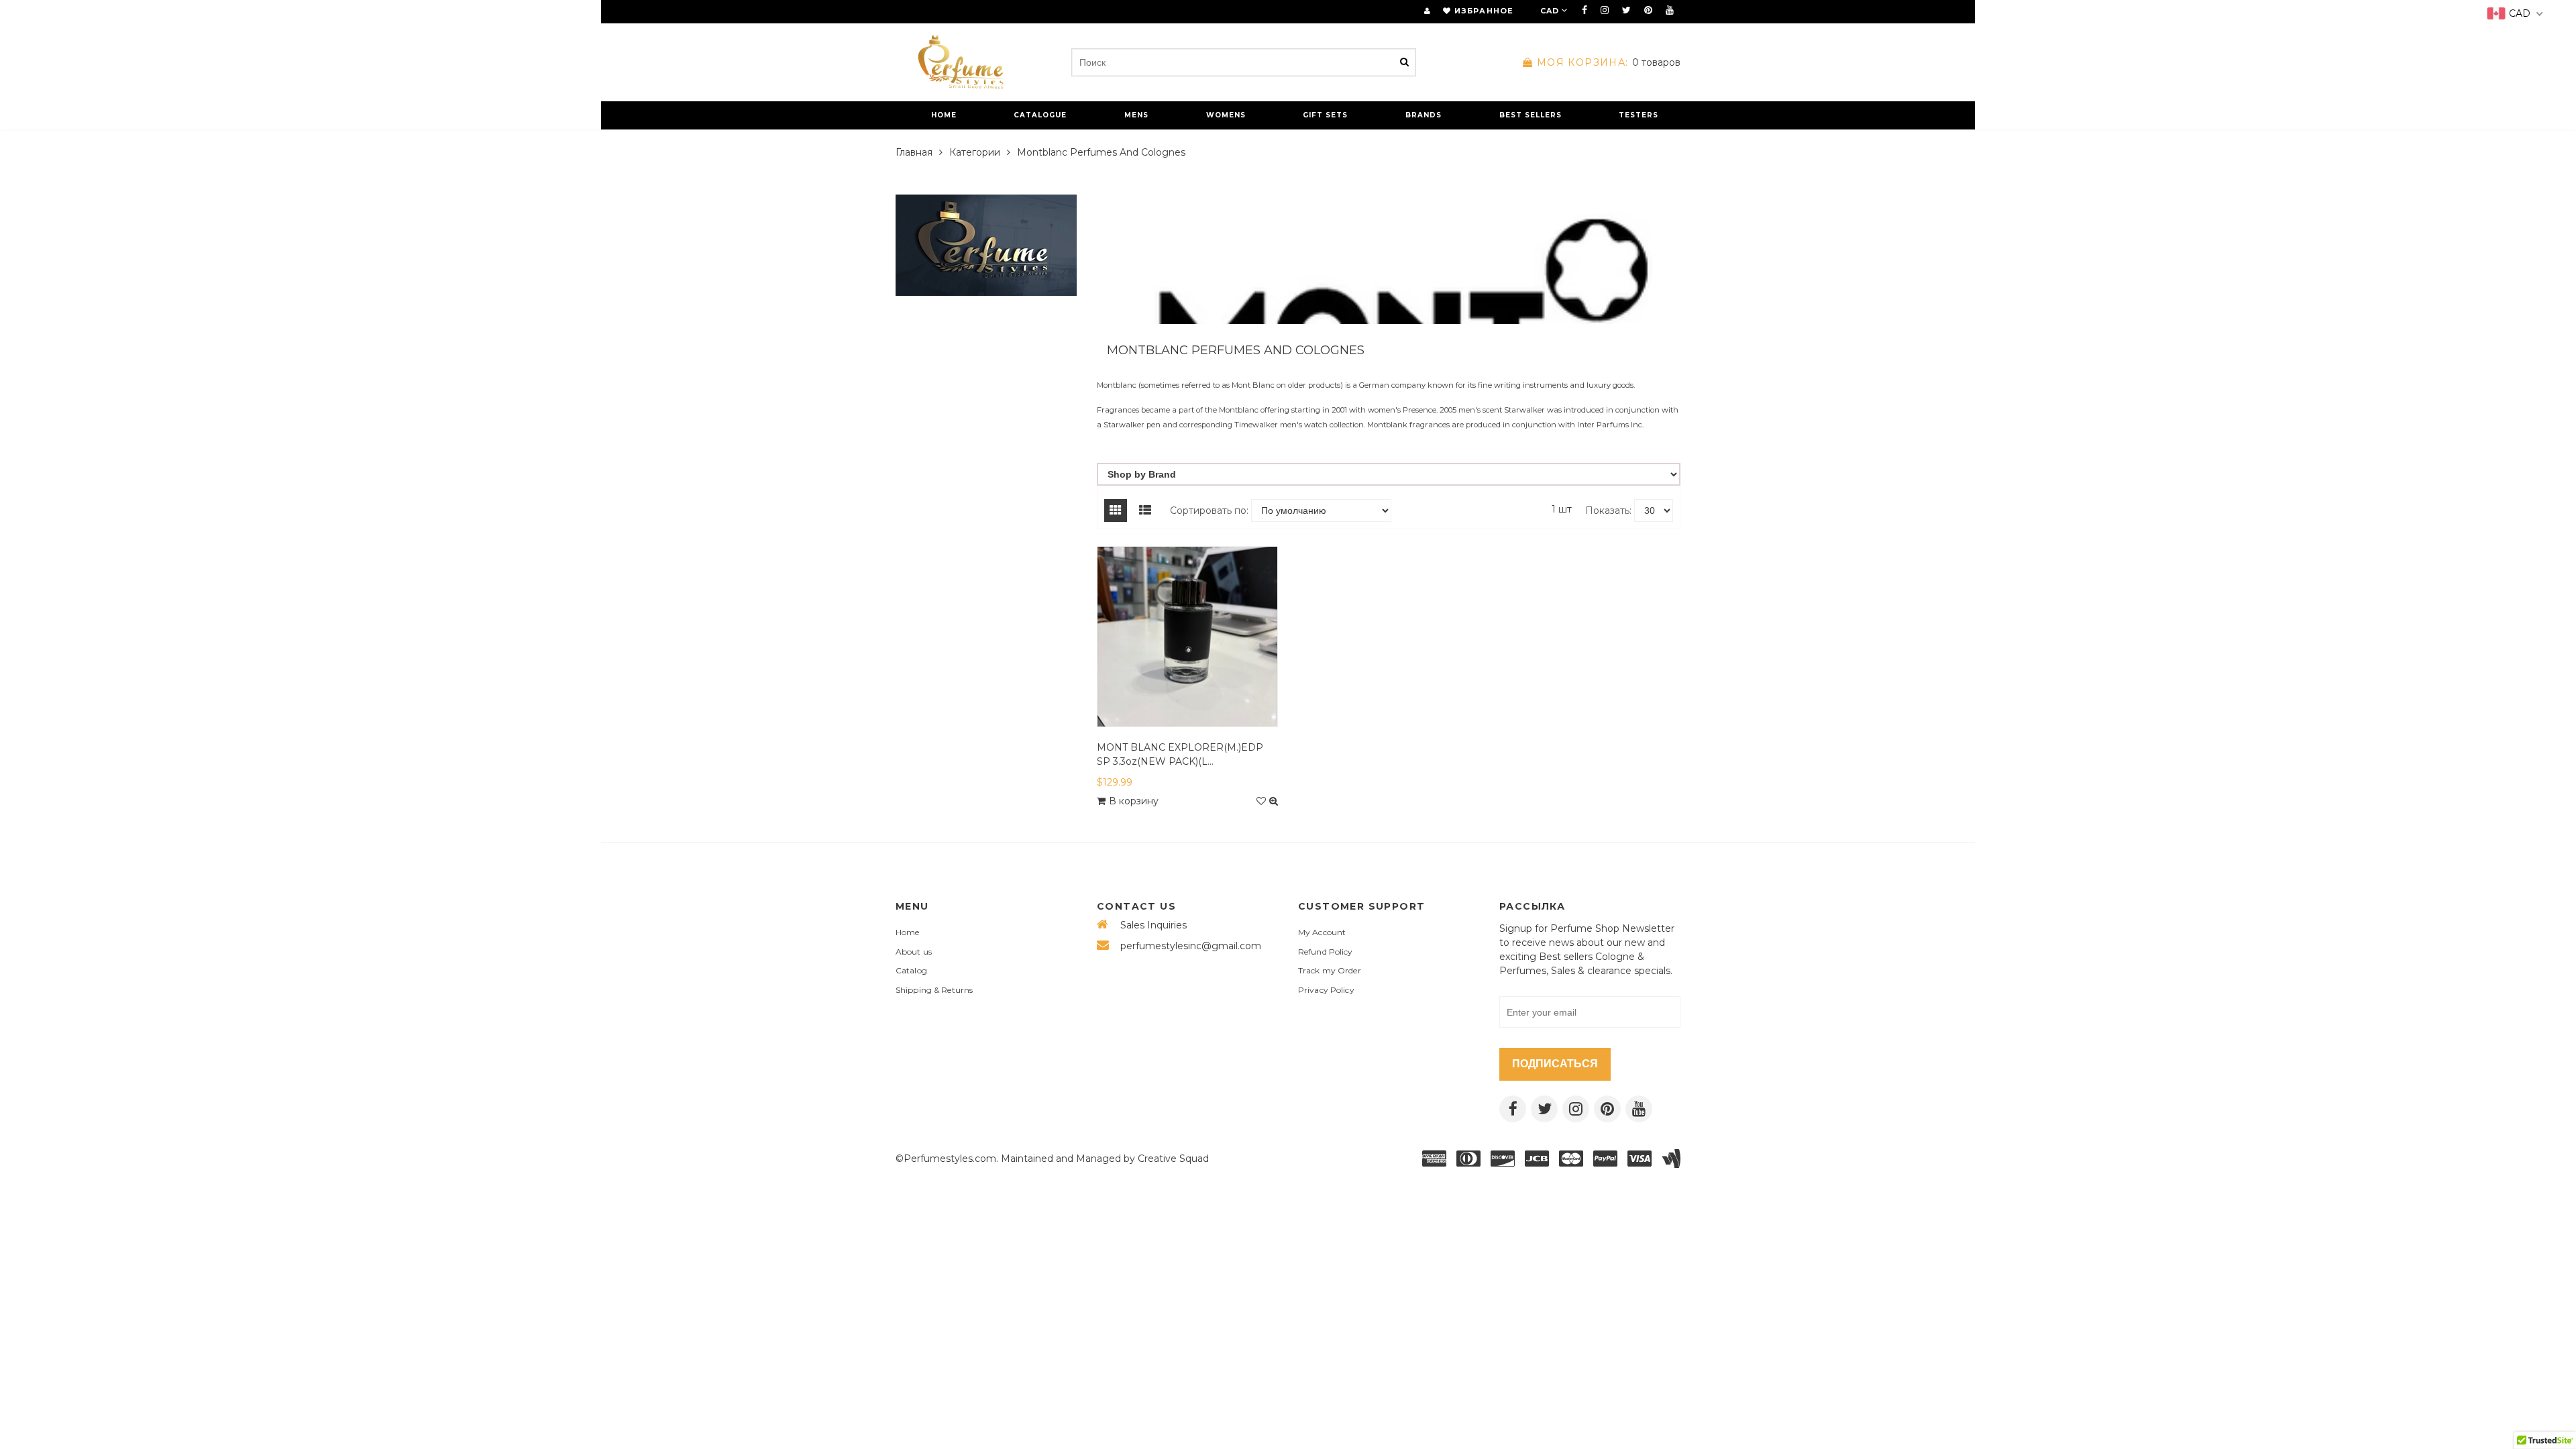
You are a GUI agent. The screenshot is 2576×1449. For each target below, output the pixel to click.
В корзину (1134, 801)
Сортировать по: (1209, 511)
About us (914, 952)
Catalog (911, 970)
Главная (914, 152)
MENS (1136, 115)
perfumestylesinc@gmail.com (1191, 946)
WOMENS (1226, 115)
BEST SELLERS (1531, 115)
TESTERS (1639, 115)
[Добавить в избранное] (1261, 801)
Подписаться (1555, 1064)
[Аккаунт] (1427, 11)
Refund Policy (1326, 952)
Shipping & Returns (934, 990)
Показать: (1608, 511)
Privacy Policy (1326, 990)
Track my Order (1330, 970)
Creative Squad (1173, 1159)
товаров (1609, 62)
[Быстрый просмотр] (1274, 801)
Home (907, 932)
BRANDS (1424, 115)
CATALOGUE (1040, 115)
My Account (1322, 932)
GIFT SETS (1325, 115)
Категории (975, 152)
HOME (944, 115)
